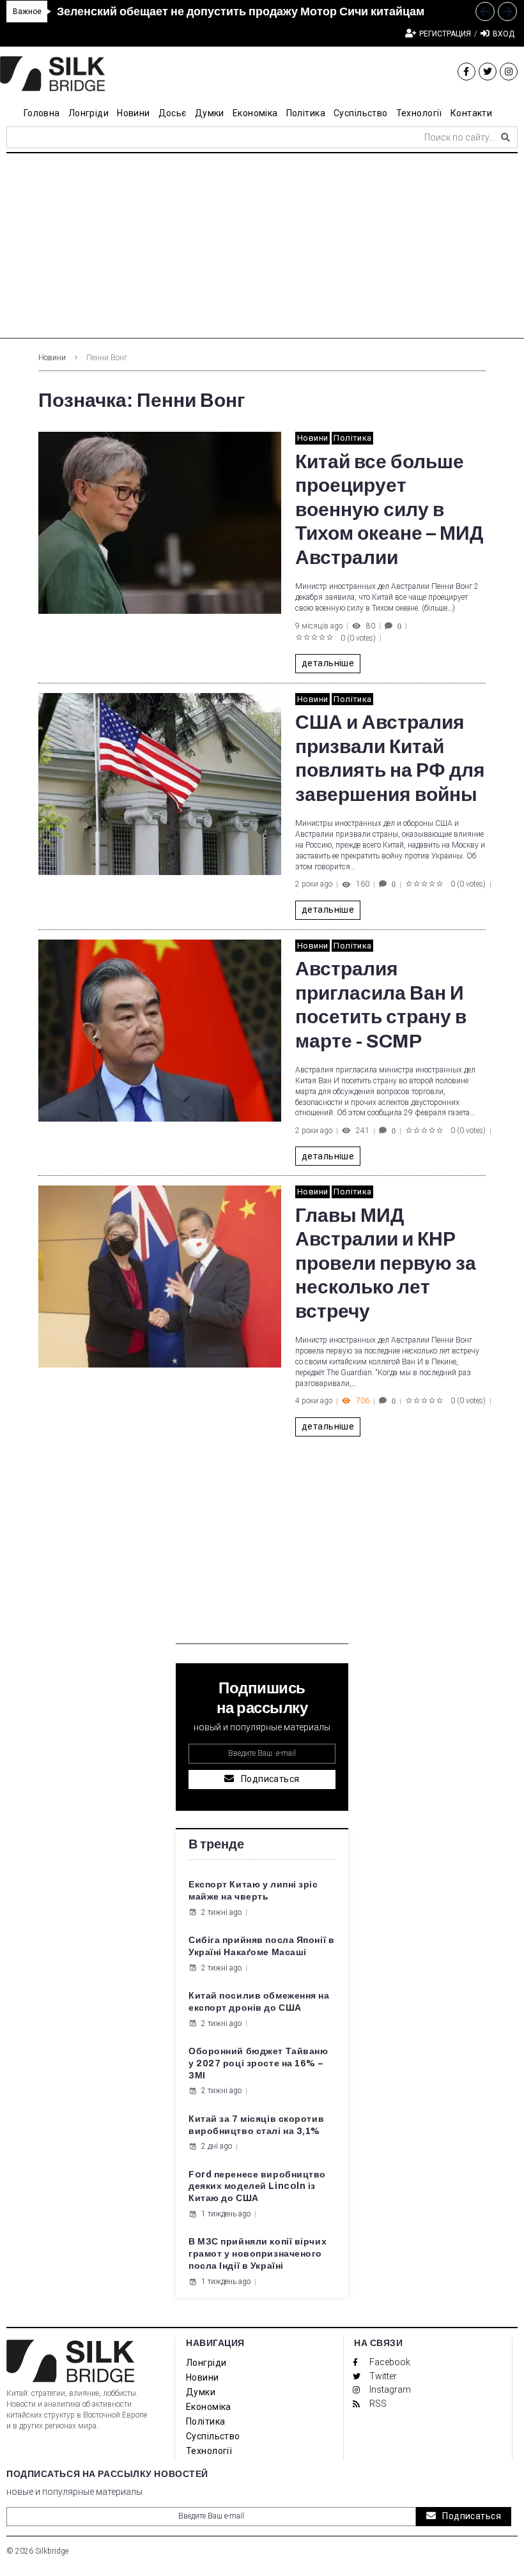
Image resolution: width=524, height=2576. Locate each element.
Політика (352, 438)
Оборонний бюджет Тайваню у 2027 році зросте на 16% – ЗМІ (258, 2063)
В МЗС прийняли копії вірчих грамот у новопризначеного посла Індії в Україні (258, 2254)
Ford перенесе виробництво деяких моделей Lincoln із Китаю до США (257, 2187)
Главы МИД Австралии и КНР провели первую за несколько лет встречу (386, 1263)
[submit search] (505, 137)
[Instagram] (509, 72)
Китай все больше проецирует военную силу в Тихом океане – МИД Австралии (389, 510)
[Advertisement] (262, 249)
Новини (52, 358)
